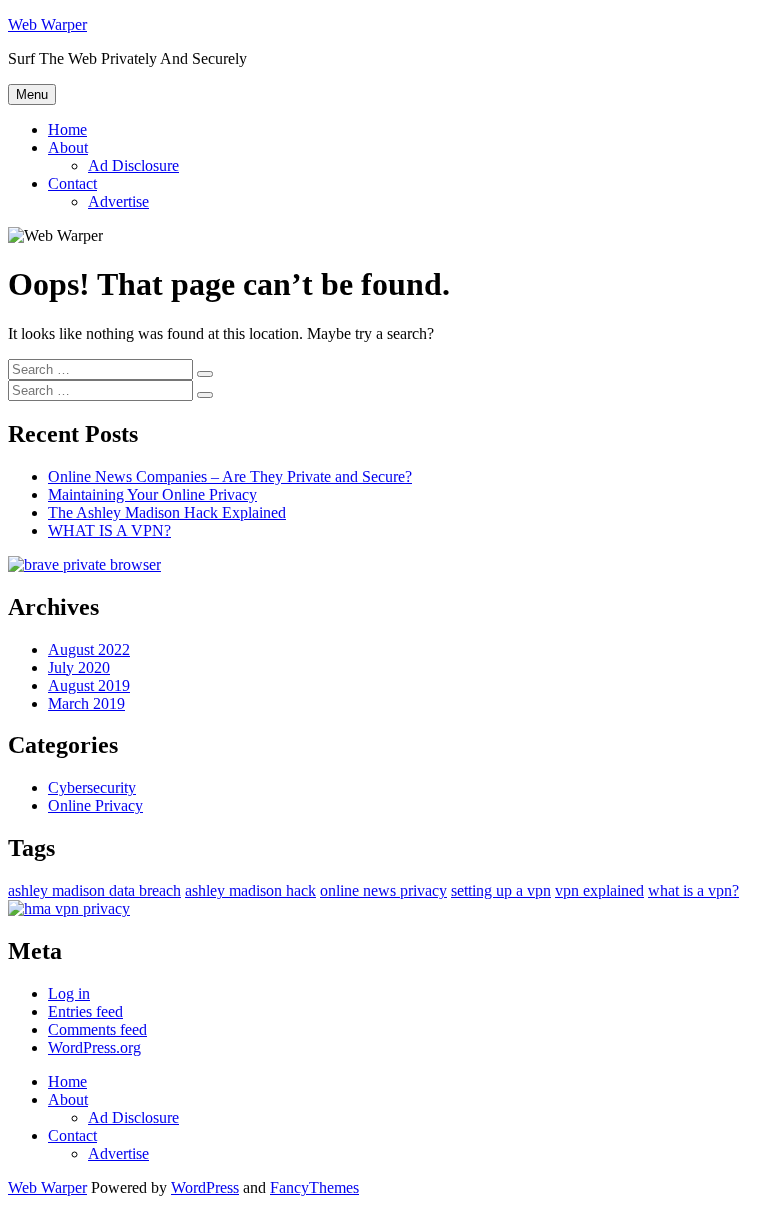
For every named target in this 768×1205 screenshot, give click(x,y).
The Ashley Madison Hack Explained (167, 512)
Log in (69, 993)
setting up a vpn (501, 890)
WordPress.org (94, 1047)
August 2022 (89, 649)
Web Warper (47, 24)
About (68, 147)
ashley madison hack (250, 890)
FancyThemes (314, 1187)
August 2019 (89, 685)
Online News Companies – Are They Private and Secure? (230, 476)
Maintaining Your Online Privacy (152, 494)
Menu (32, 94)
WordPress (205, 1187)
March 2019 (86, 703)
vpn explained (599, 890)
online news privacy (383, 890)
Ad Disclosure (133, 165)
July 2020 (79, 667)
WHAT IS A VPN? (109, 530)
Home (67, 129)
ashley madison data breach (94, 890)
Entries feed (85, 1011)
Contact (72, 183)
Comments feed (97, 1029)
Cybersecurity (92, 787)
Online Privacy (95, 805)
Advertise (118, 201)
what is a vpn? (693, 890)
